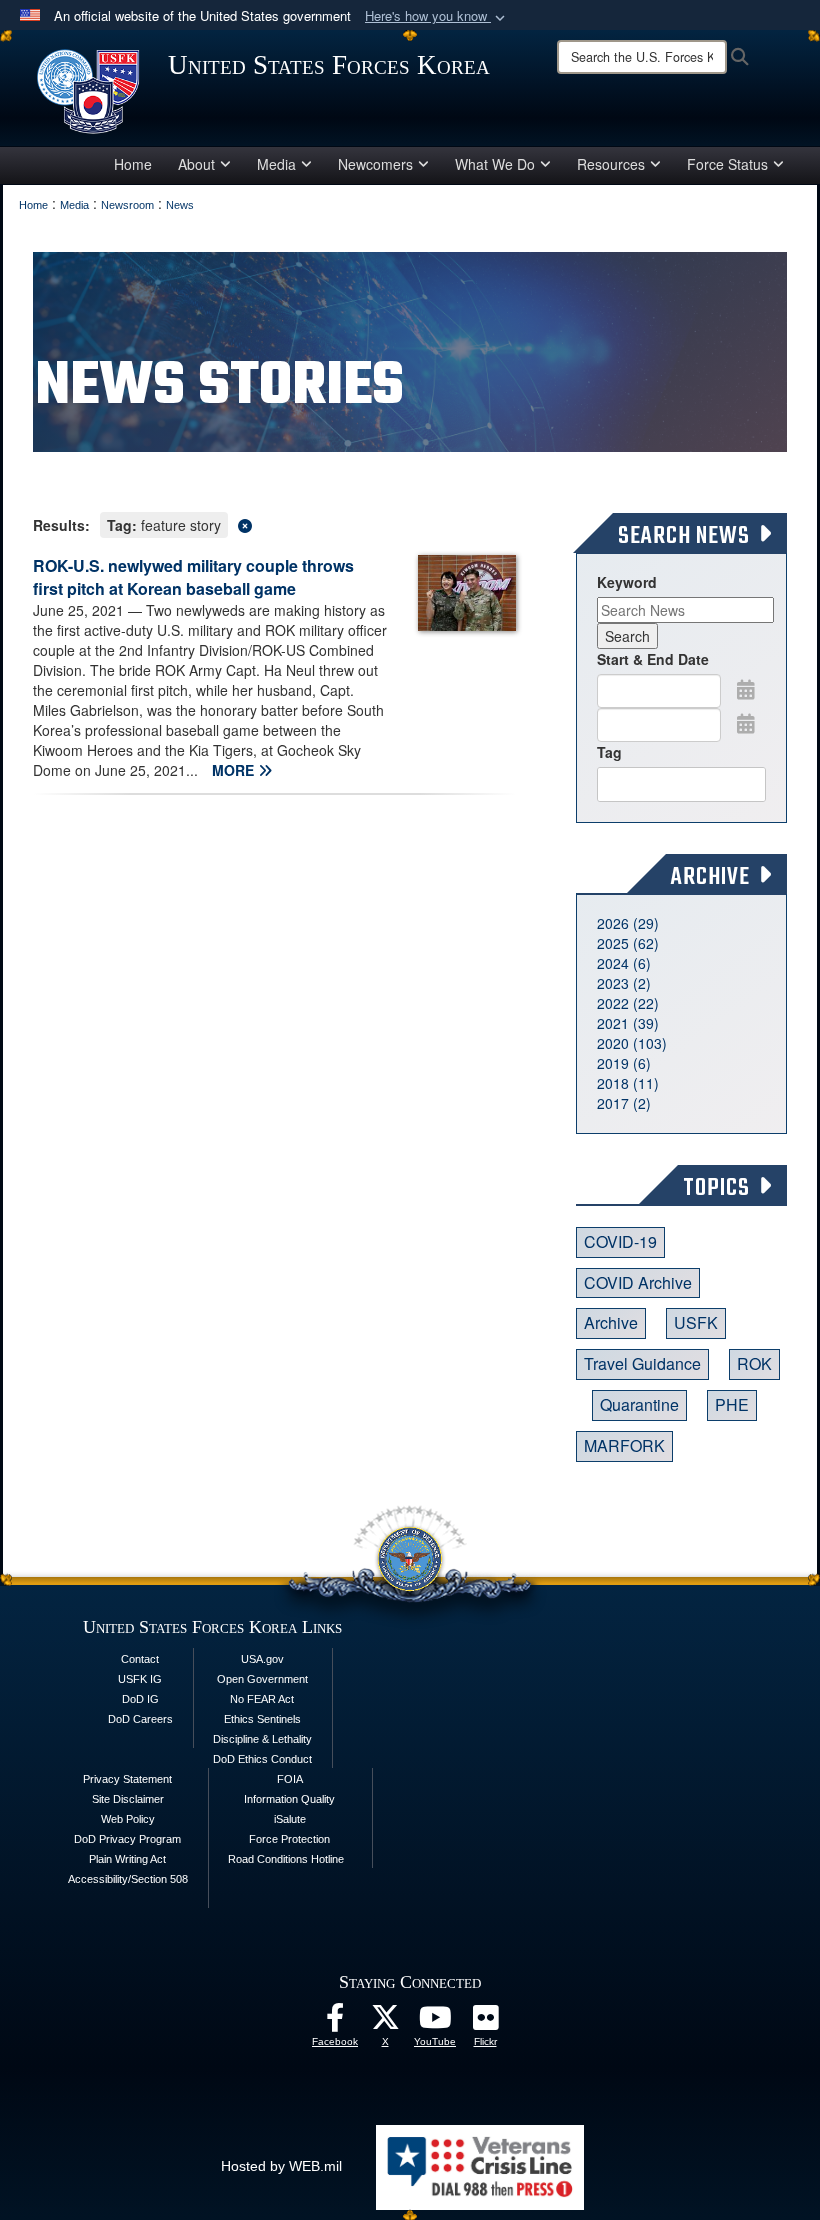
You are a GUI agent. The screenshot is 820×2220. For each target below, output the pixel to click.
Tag (609, 752)
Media (276, 164)
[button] (437, 16)
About (196, 164)
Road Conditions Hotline (286, 1859)
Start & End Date (653, 659)
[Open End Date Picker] (746, 723)
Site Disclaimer (128, 1799)
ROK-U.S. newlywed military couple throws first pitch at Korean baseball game (193, 577)
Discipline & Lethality (262, 1739)
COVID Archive (638, 1282)
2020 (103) (632, 1043)
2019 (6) (624, 1063)
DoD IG (140, 1699)
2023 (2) (624, 983)
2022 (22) (628, 1003)
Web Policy (128, 1819)
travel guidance (642, 1363)
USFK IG (140, 1679)
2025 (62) (628, 943)
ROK (754, 1363)
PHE (732, 1404)
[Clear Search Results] (274, 523)
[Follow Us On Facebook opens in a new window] (335, 2023)
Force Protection (289, 1839)
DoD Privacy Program (127, 1839)
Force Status (727, 164)
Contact (140, 1659)
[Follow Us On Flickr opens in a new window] (485, 2023)
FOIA (290, 1779)
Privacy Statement (127, 1779)
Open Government (262, 1679)
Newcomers (375, 164)
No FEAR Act (262, 1699)
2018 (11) (628, 1083)
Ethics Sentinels (262, 1719)
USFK (696, 1322)
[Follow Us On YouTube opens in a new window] (435, 2023)
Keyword (627, 582)
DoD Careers (140, 1719)
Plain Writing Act (127, 1859)
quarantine (639, 1404)
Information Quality (289, 1799)
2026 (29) (628, 923)
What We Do (495, 164)
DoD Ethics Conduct (262, 1759)
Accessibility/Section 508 (128, 1879)
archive (611, 1322)
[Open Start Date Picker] (746, 689)
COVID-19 (620, 1241)
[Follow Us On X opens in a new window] (385, 2023)
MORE (235, 770)
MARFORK (624, 1445)
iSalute (290, 1819)
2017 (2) (624, 1103)
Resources (611, 164)
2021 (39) (628, 1023)
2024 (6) (624, 963)
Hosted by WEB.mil (281, 2166)
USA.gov (262, 1659)
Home (133, 164)
